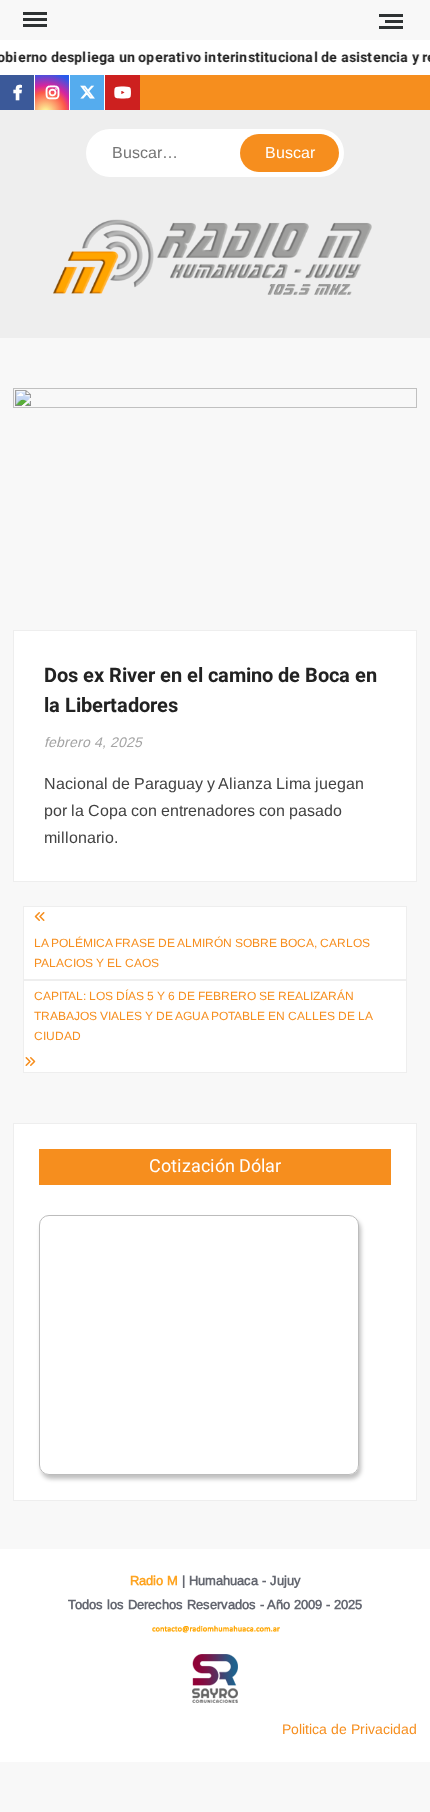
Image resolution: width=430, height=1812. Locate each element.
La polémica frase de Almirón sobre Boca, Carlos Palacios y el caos (202, 953)
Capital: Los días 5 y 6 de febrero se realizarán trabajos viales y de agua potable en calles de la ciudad (203, 1016)
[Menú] (33, 20)
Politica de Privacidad (349, 1729)
